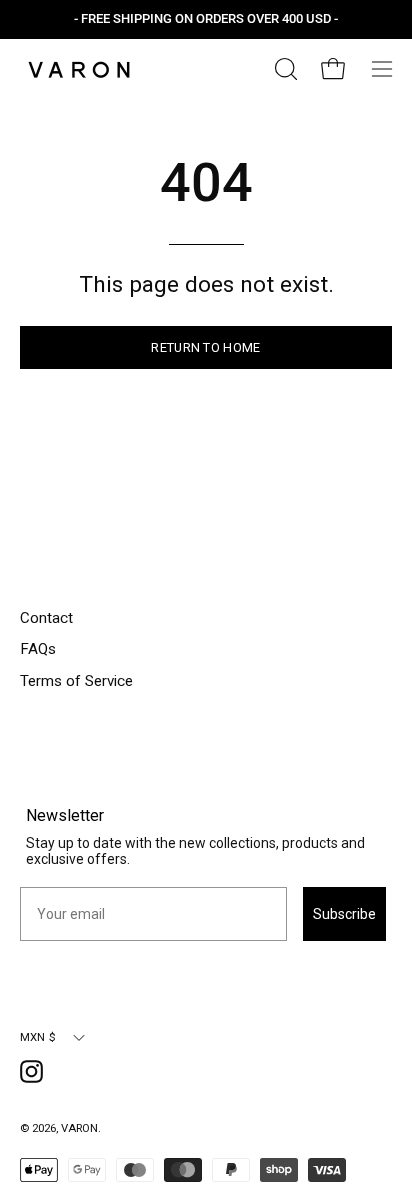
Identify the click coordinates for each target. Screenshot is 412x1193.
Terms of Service (76, 681)
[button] (284, 69)
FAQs (38, 649)
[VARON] (80, 69)
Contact (46, 618)
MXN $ (38, 1037)
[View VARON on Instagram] (35, 1075)
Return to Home (205, 347)
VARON (79, 1128)
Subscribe (344, 914)
